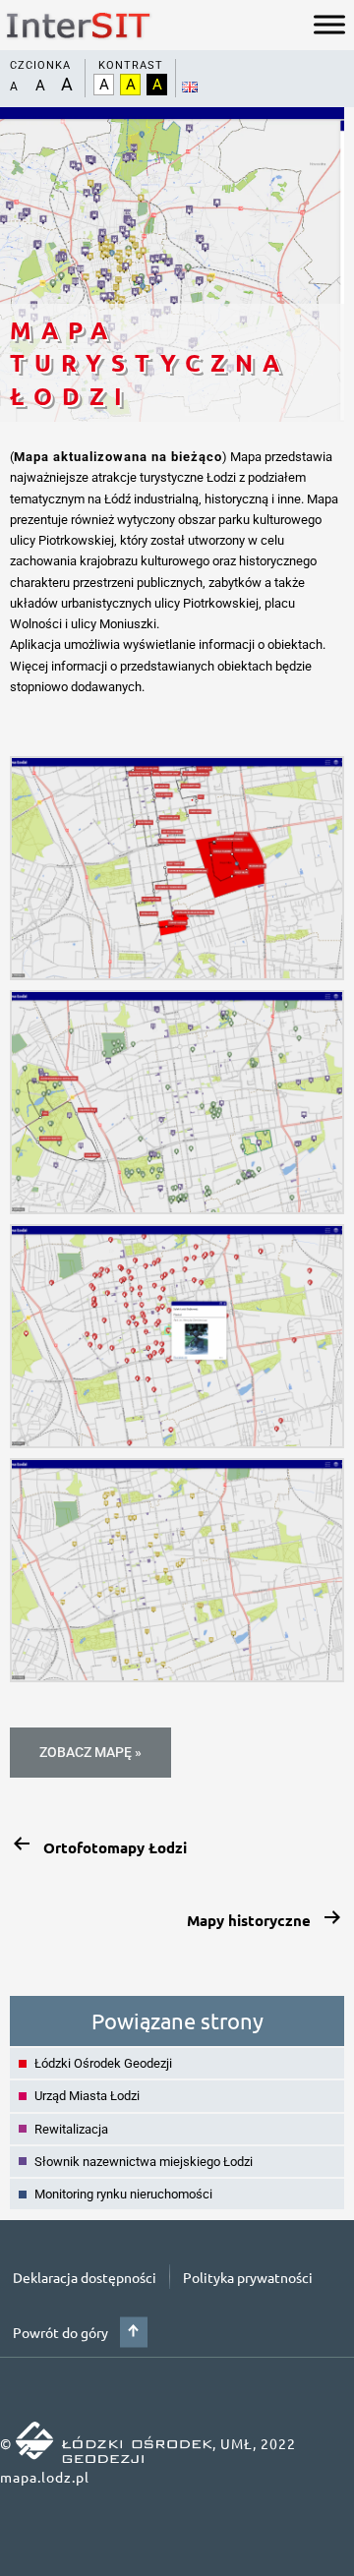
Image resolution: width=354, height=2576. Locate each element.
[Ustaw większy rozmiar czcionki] (40, 86)
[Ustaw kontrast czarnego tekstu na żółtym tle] (157, 85)
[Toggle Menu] (329, 25)
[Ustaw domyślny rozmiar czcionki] (13, 87)
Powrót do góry (60, 2332)
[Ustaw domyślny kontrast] (104, 85)
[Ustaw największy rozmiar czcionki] (66, 85)
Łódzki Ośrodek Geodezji (103, 2063)
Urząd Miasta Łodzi (87, 2096)
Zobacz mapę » (90, 1752)
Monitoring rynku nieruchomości (123, 2194)
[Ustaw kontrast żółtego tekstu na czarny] (130, 85)
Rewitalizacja (71, 2129)
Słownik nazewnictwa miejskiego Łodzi (144, 2162)
